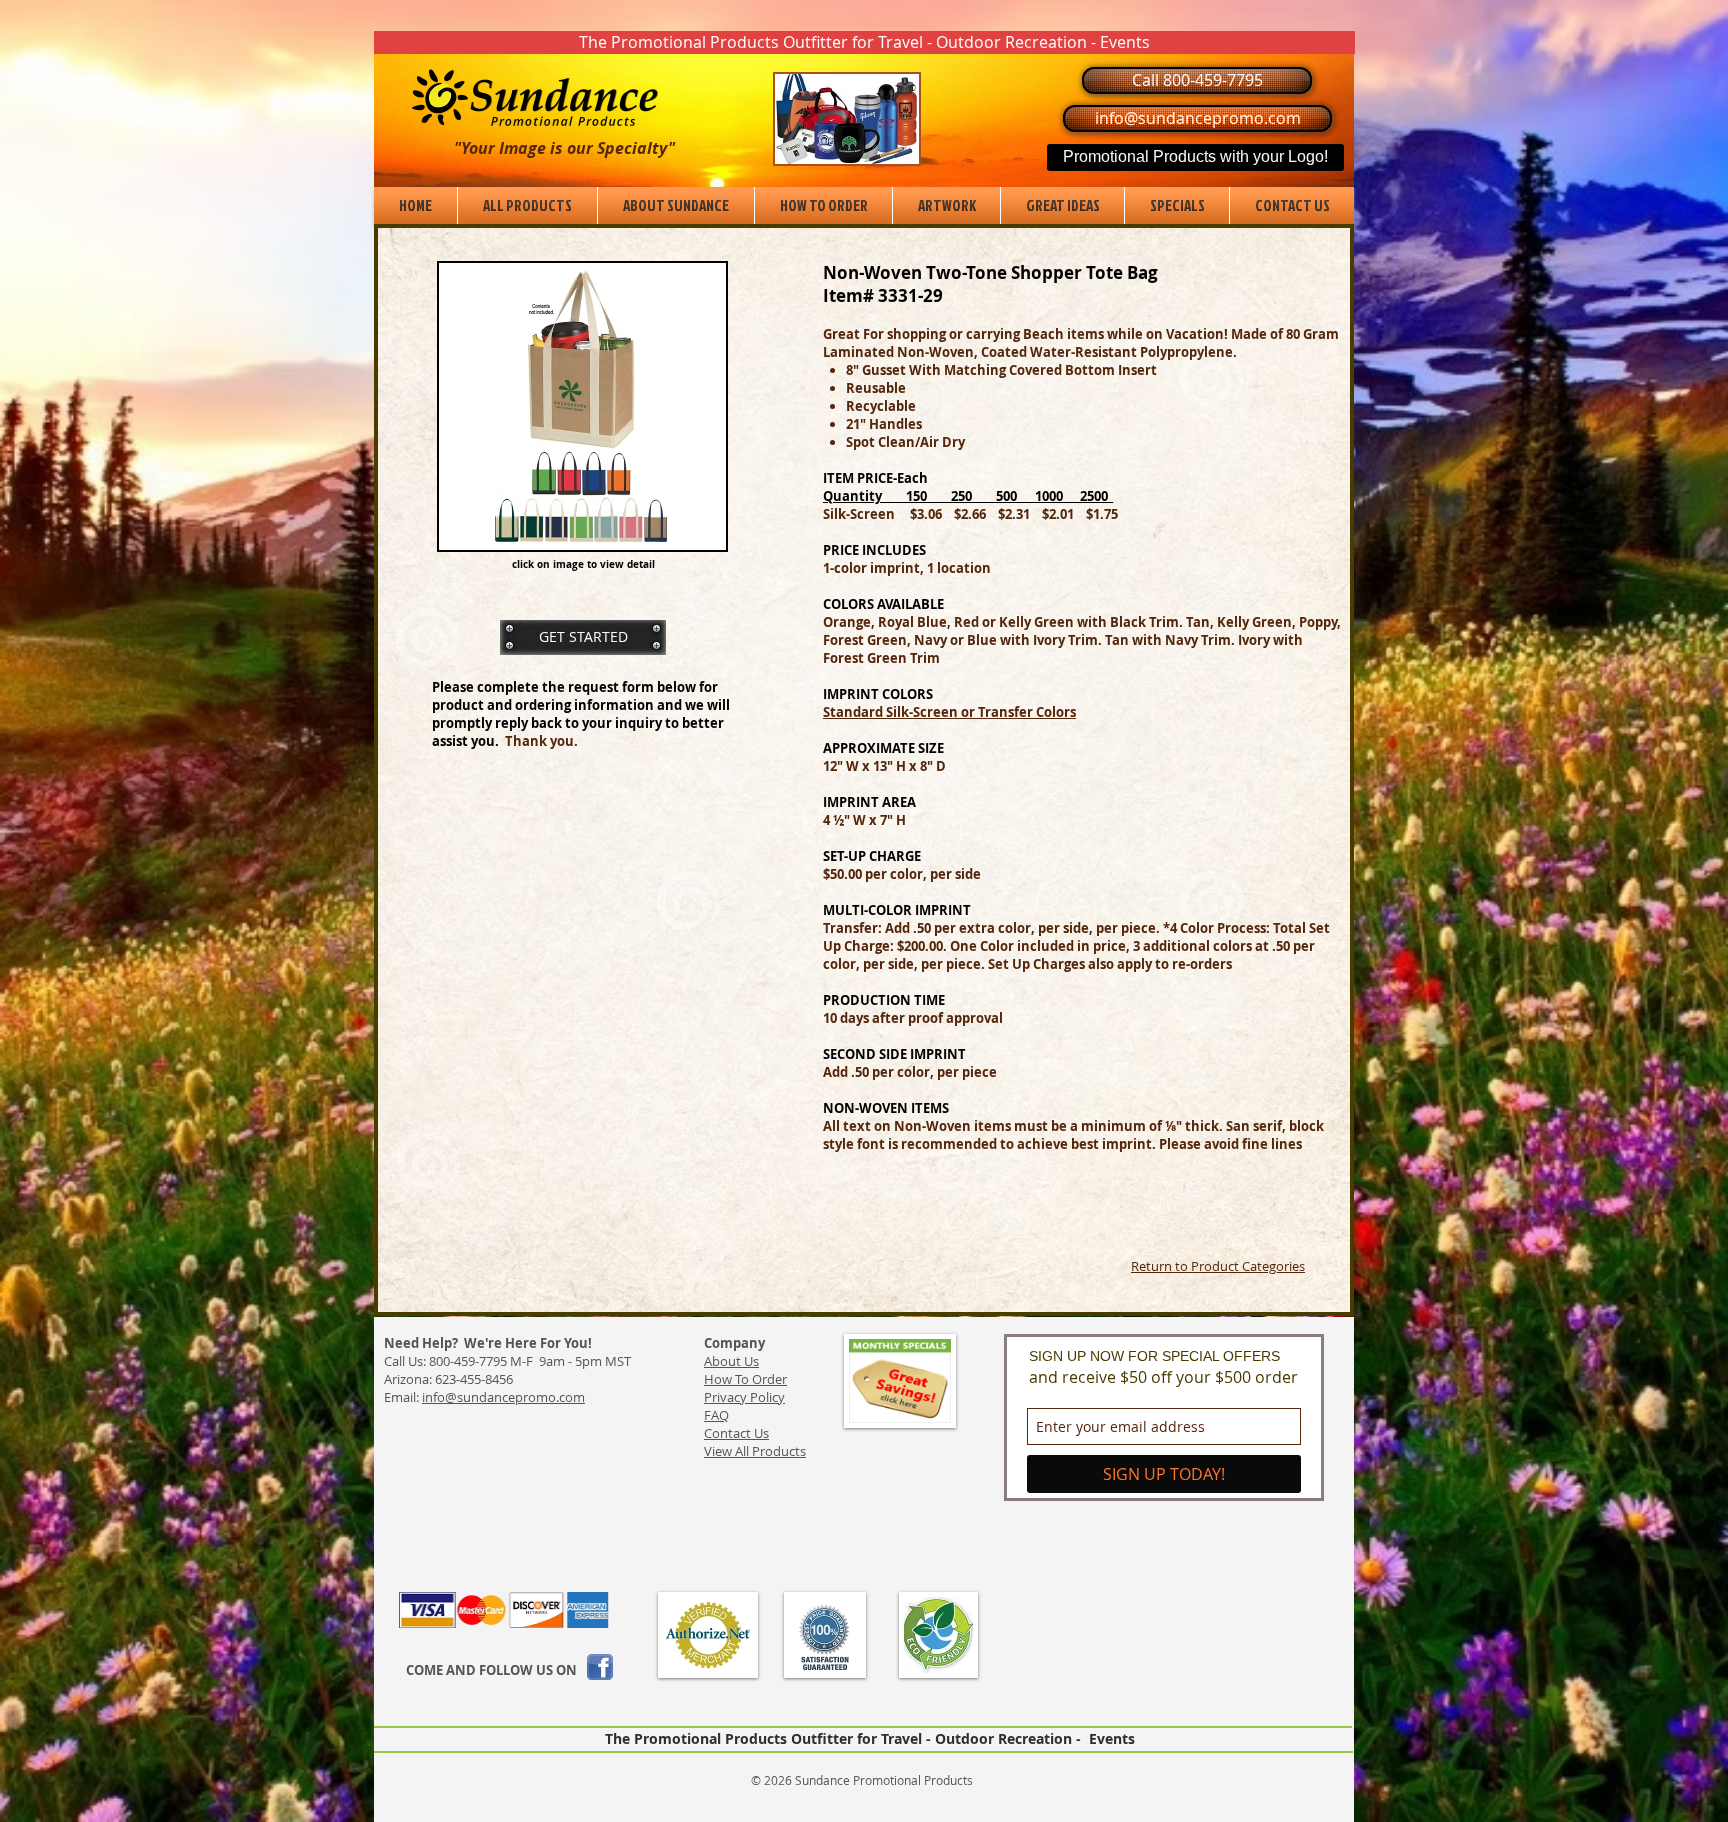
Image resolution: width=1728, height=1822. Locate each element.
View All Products (755, 1451)
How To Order (745, 1379)
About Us (731, 1361)
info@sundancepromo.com (503, 1397)
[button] (864, 42)
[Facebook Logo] (600, 1667)
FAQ (716, 1415)
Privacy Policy (744, 1397)
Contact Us (736, 1433)
